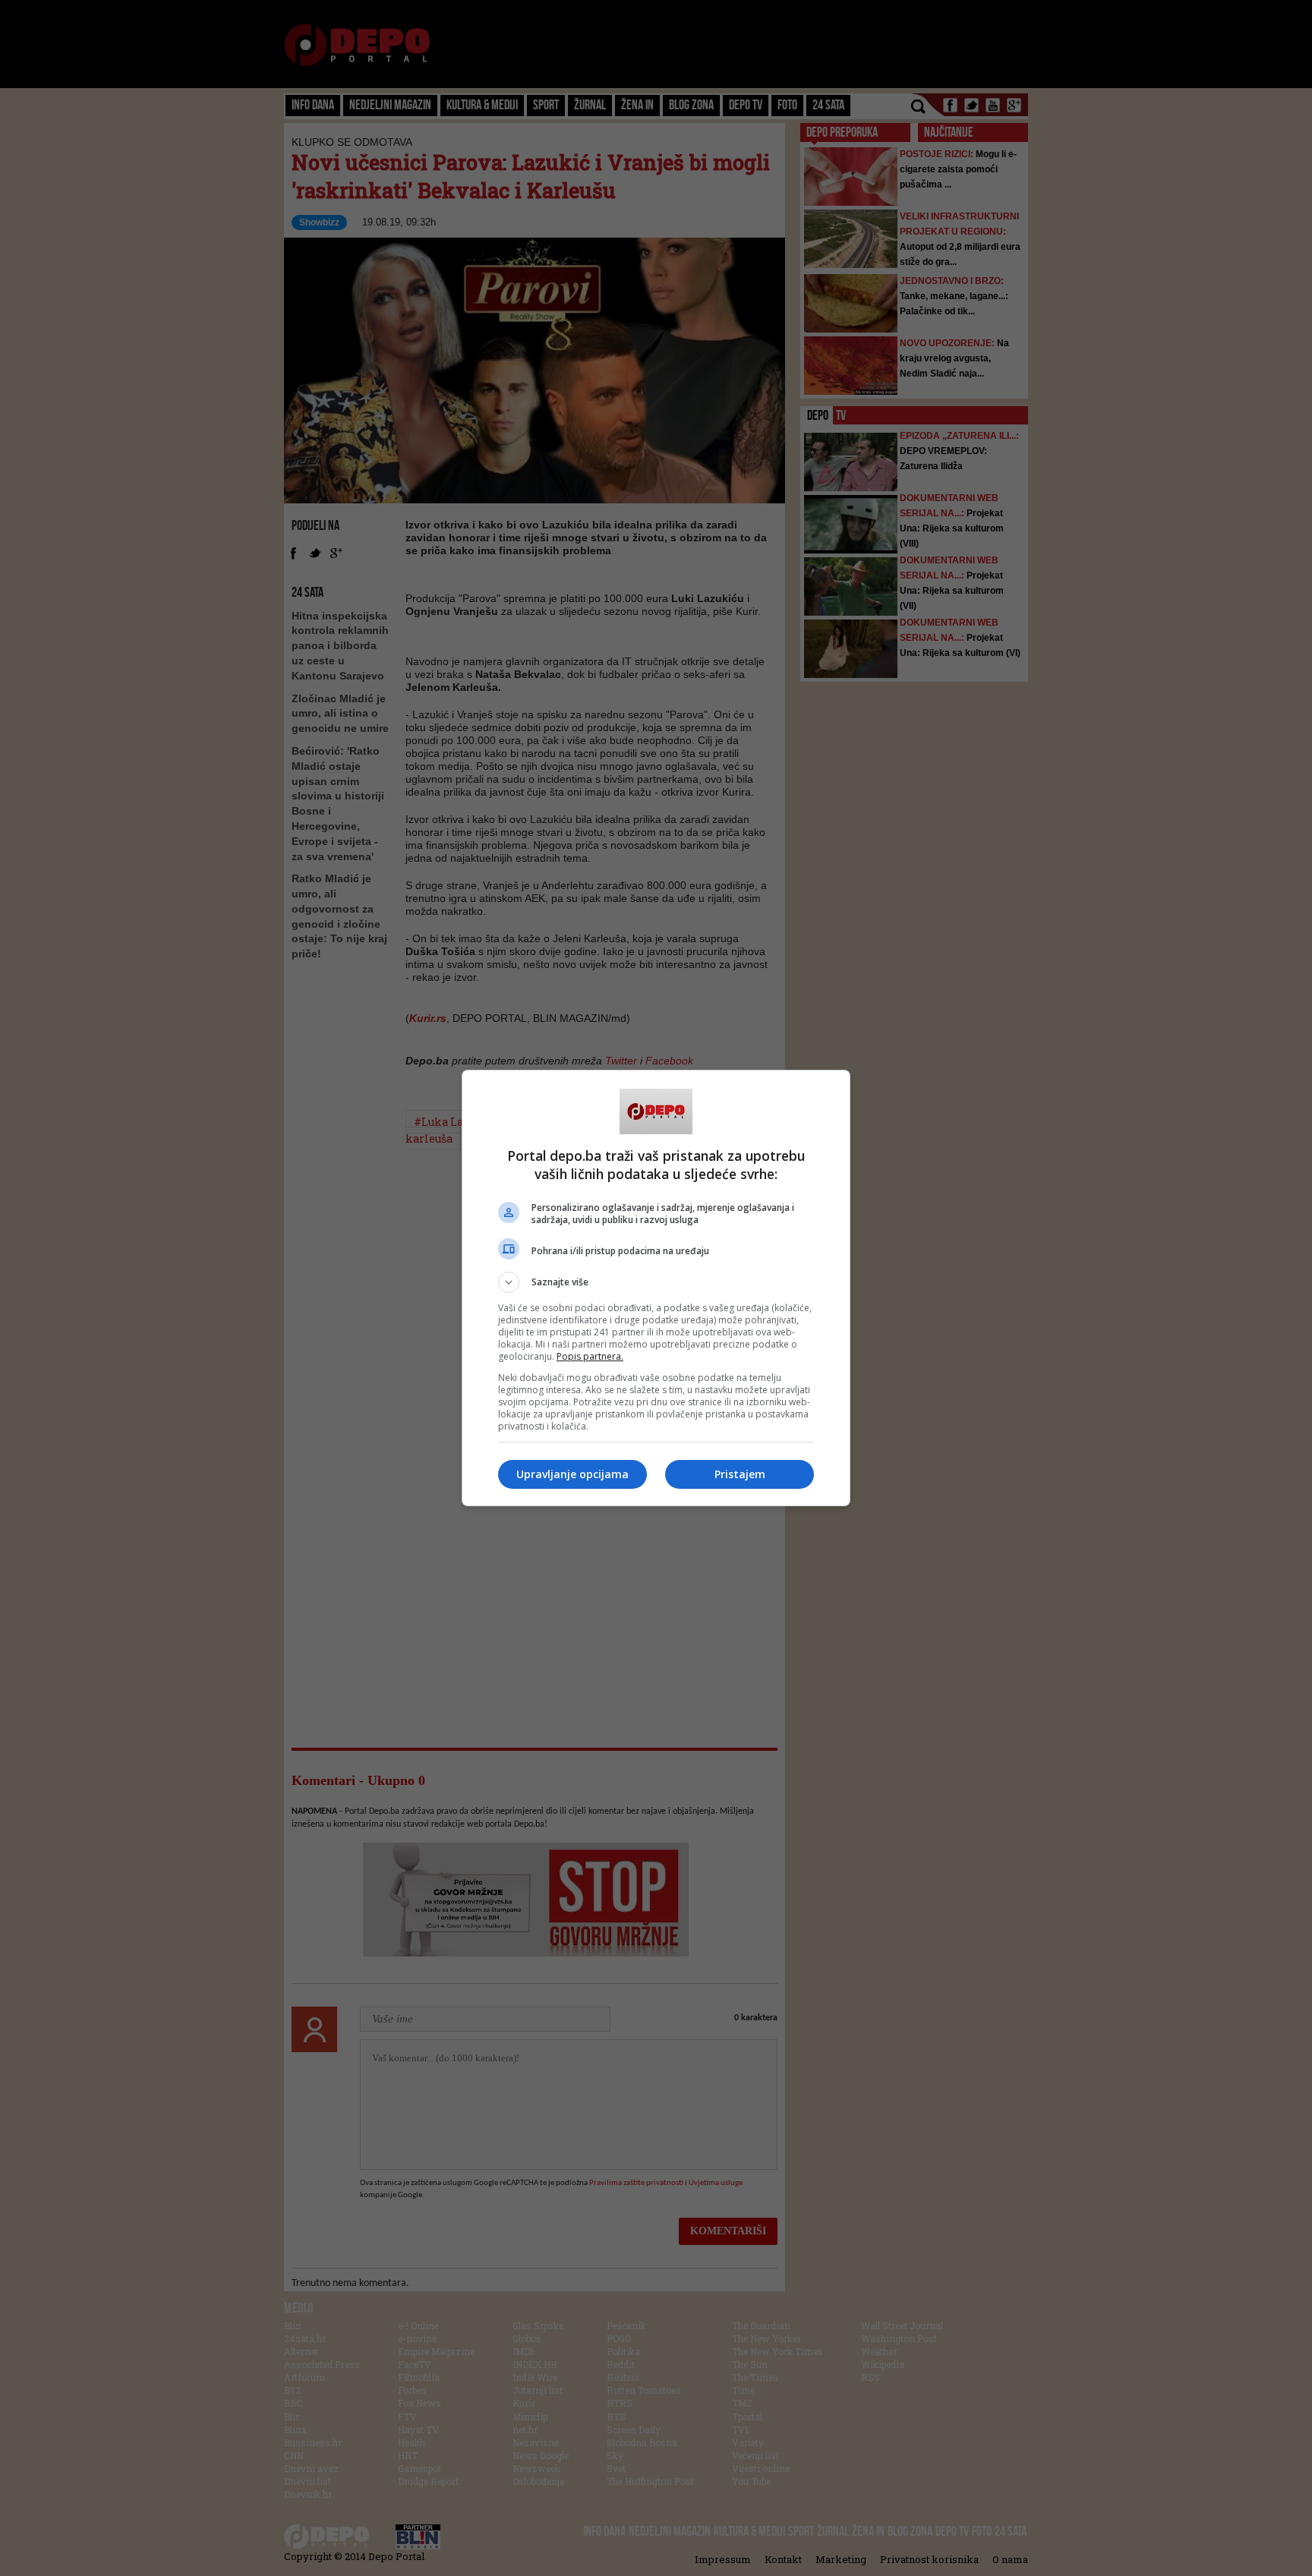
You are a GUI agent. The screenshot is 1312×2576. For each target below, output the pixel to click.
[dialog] (656, 1288)
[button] (656, 1282)
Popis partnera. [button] (590, 1356)
